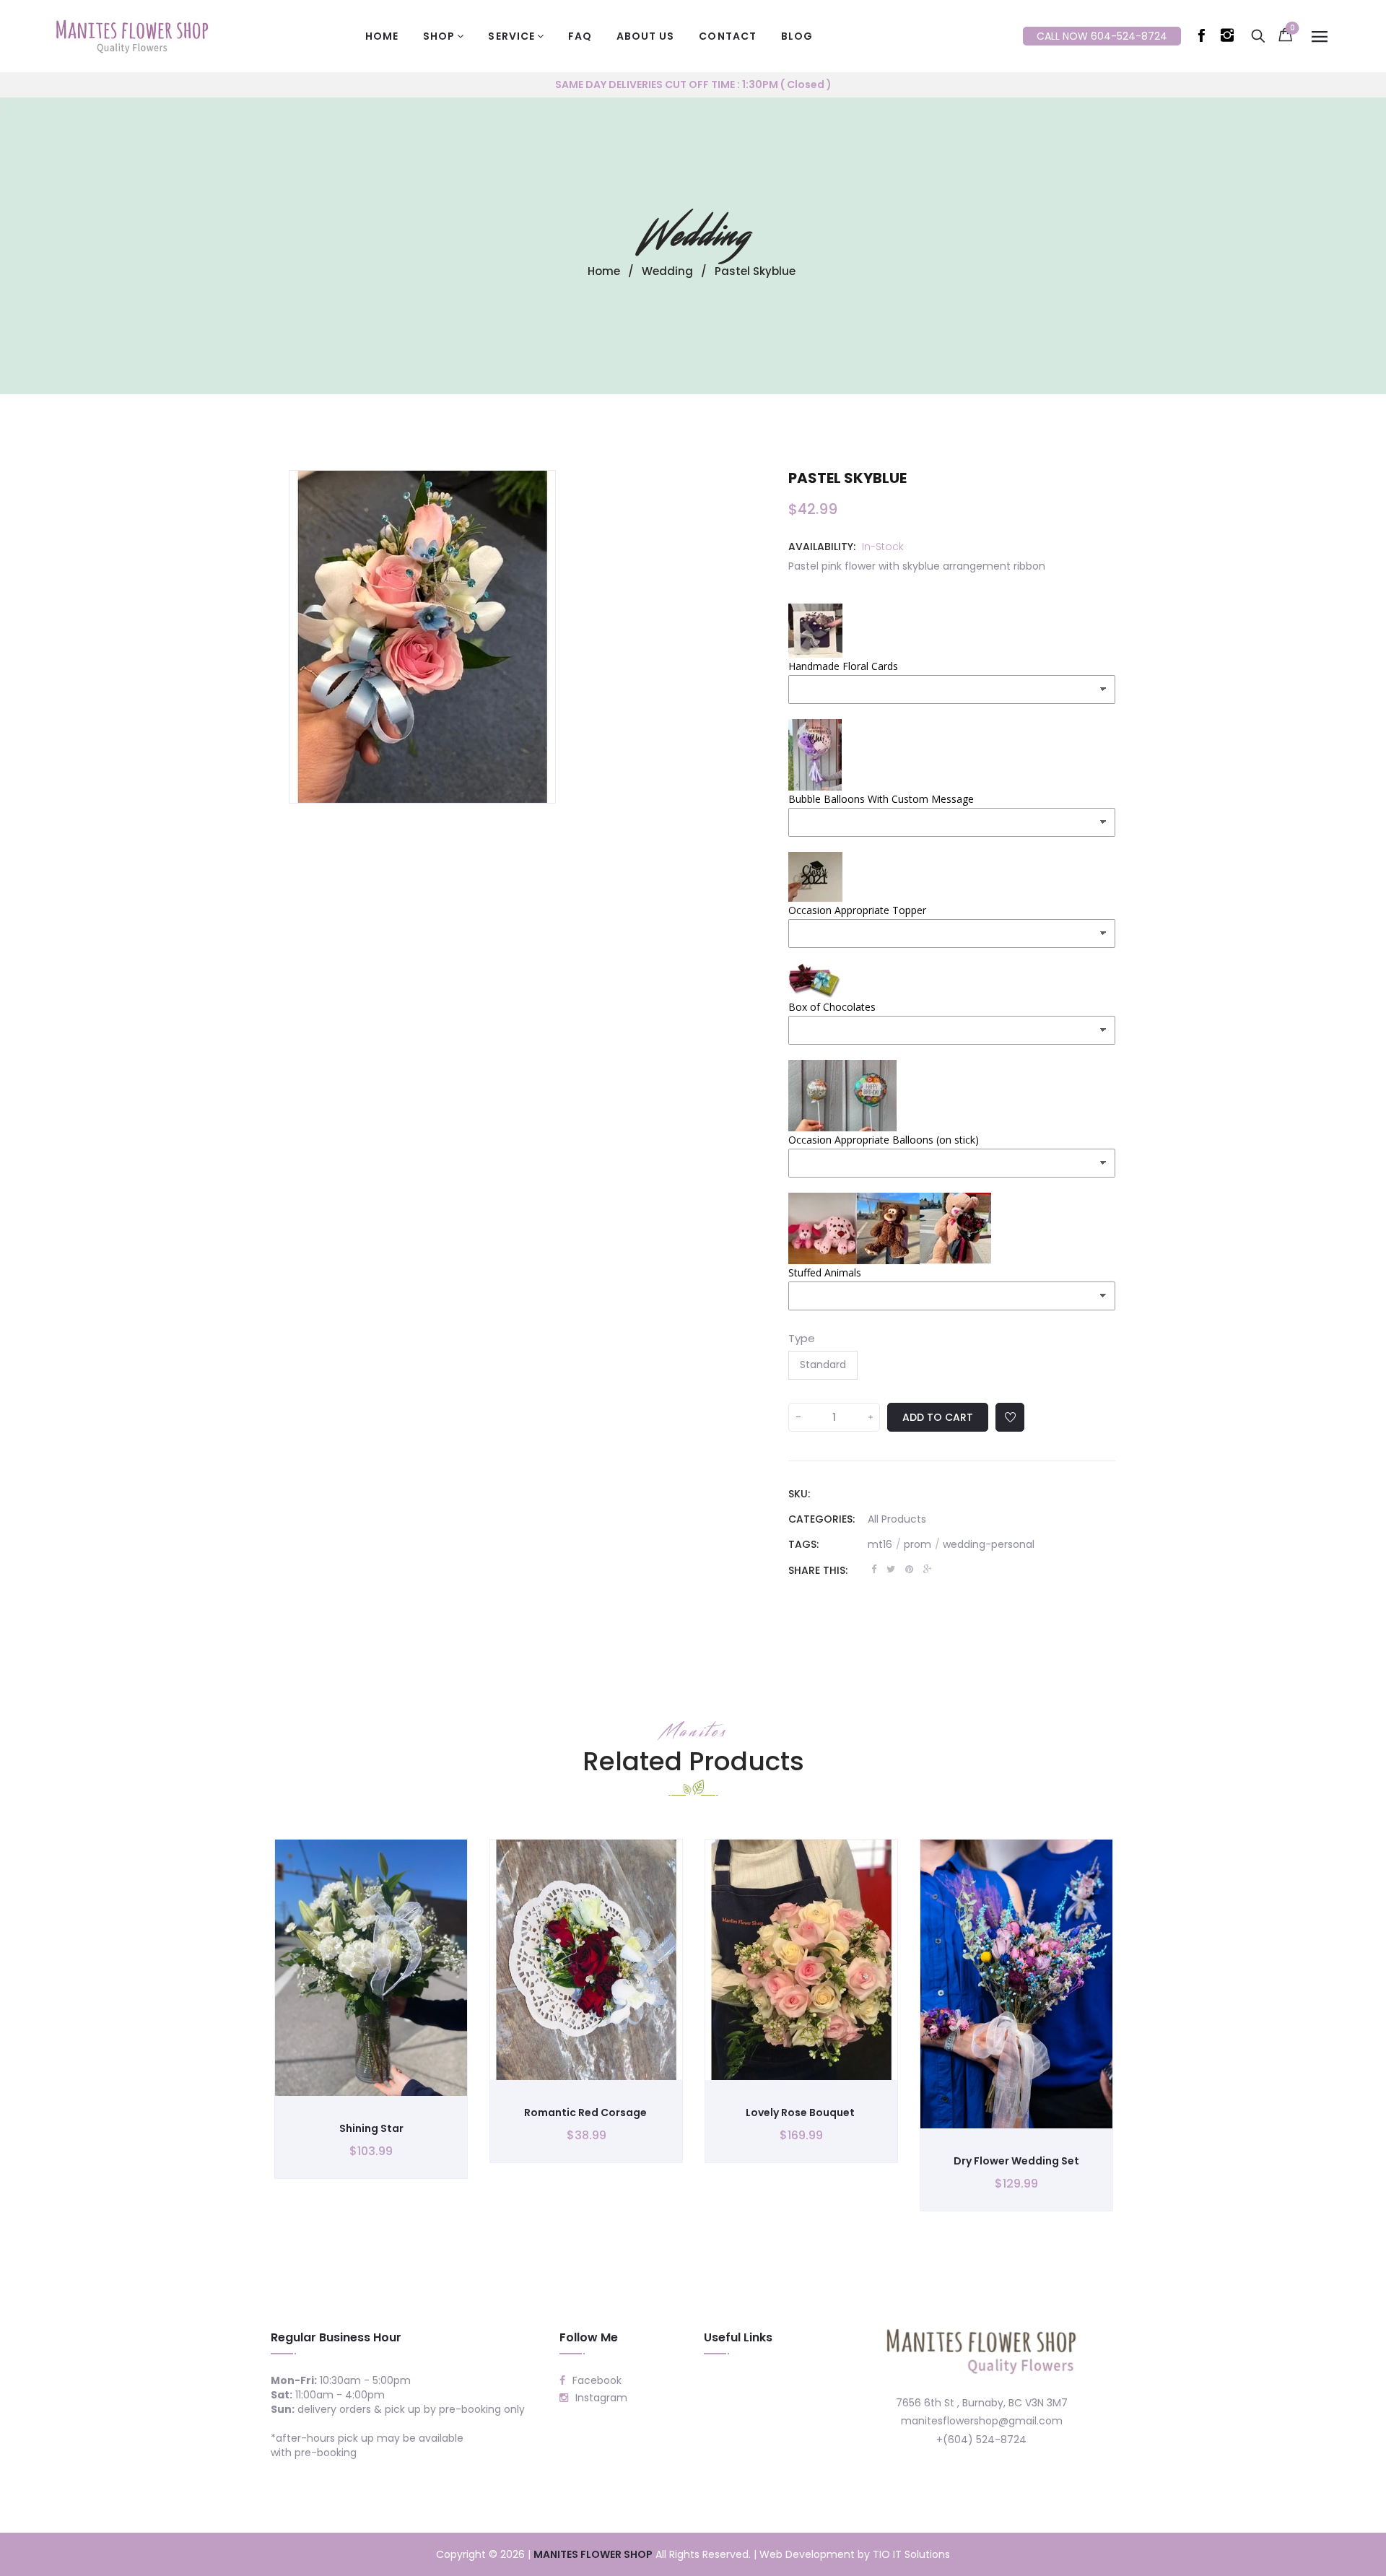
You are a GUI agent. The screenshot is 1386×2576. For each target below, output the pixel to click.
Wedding (693, 235)
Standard (823, 1365)
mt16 (884, 1544)
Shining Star (371, 2128)
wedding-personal (989, 1544)
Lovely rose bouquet (801, 2112)
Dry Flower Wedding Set (1016, 2161)
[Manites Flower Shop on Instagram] (1230, 38)
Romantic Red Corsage (587, 2112)
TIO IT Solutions (911, 2554)
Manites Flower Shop (593, 2554)
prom (922, 1544)
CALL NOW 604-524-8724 (1102, 36)
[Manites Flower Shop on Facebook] (1204, 38)
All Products (897, 1519)
